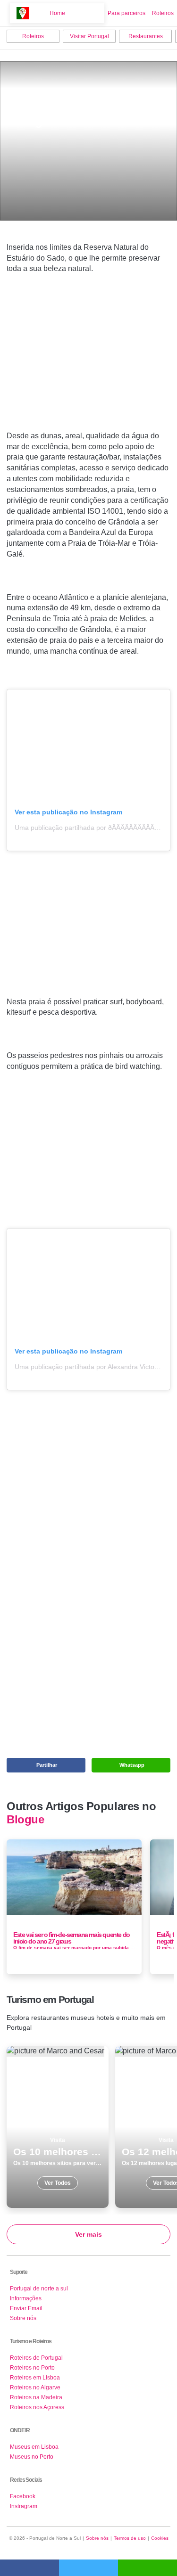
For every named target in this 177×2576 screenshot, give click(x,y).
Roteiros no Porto (32, 2368)
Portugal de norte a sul (39, 2289)
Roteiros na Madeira (36, 2397)
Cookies (160, 2538)
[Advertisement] (89, 367)
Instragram (24, 2506)
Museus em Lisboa (34, 2447)
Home (57, 13)
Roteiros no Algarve (35, 2387)
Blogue (25, 1820)
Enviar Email (26, 2308)
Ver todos (58, 2127)
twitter (88, 2568)
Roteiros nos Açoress (37, 2407)
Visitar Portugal (89, 36)
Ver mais (88, 2234)
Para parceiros (126, 13)
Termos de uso (130, 2538)
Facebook (23, 2496)
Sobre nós (23, 2318)
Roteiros (163, 13)
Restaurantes (146, 36)
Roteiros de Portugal (36, 2358)
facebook (29, 2568)
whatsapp (147, 2568)
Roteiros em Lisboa (35, 2378)
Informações (26, 2298)
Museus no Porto (32, 2457)
